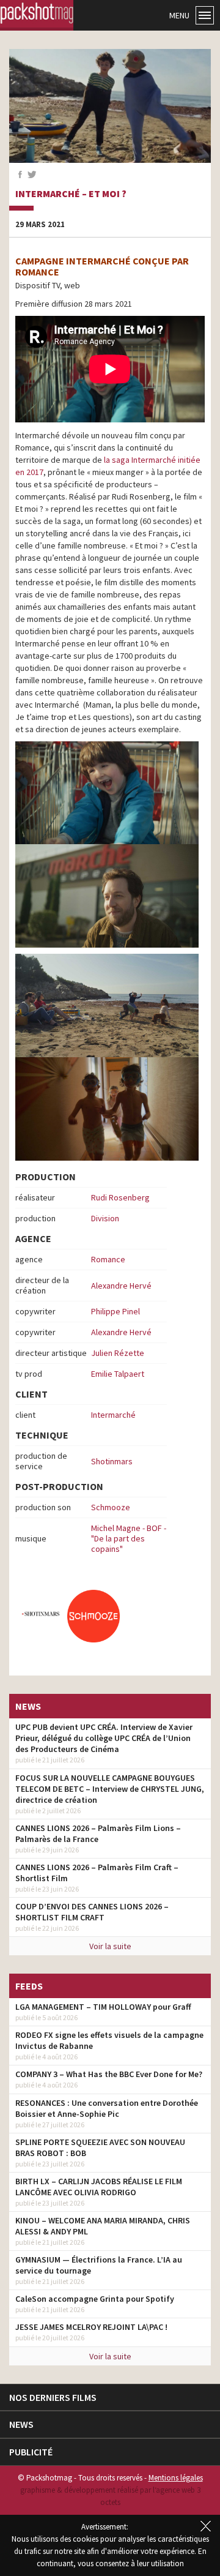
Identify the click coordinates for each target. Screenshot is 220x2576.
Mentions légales (176, 2478)
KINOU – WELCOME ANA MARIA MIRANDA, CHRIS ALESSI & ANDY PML (103, 2226)
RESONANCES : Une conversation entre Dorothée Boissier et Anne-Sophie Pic (107, 2108)
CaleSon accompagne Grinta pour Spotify (95, 2299)
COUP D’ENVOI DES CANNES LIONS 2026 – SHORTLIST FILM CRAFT (92, 1912)
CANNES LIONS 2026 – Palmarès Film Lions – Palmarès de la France (98, 1833)
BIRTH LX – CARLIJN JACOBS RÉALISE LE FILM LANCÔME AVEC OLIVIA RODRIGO (99, 2187)
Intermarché (113, 1415)
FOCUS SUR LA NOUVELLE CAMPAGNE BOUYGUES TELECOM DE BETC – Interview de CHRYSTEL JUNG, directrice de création (110, 1789)
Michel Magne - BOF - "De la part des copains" (129, 1538)
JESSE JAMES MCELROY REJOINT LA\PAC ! (91, 2327)
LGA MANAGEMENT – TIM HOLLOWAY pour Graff (103, 2007)
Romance (108, 1259)
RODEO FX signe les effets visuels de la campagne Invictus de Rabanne (109, 2040)
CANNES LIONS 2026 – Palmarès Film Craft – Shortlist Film (97, 1873)
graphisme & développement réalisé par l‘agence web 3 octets (110, 2496)
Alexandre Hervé (121, 1286)
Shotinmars (112, 1461)
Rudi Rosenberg (120, 1197)
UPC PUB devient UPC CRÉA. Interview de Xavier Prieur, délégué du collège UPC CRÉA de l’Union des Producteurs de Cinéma (104, 1738)
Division (105, 1218)
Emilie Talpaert (118, 1374)
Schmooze (111, 1507)
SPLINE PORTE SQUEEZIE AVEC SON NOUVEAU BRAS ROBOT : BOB (100, 2147)
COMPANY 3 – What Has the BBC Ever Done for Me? (109, 2074)
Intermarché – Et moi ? (71, 194)
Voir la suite (110, 1946)
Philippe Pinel (116, 1311)
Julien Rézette (118, 1353)
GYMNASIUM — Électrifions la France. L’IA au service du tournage (99, 2265)
